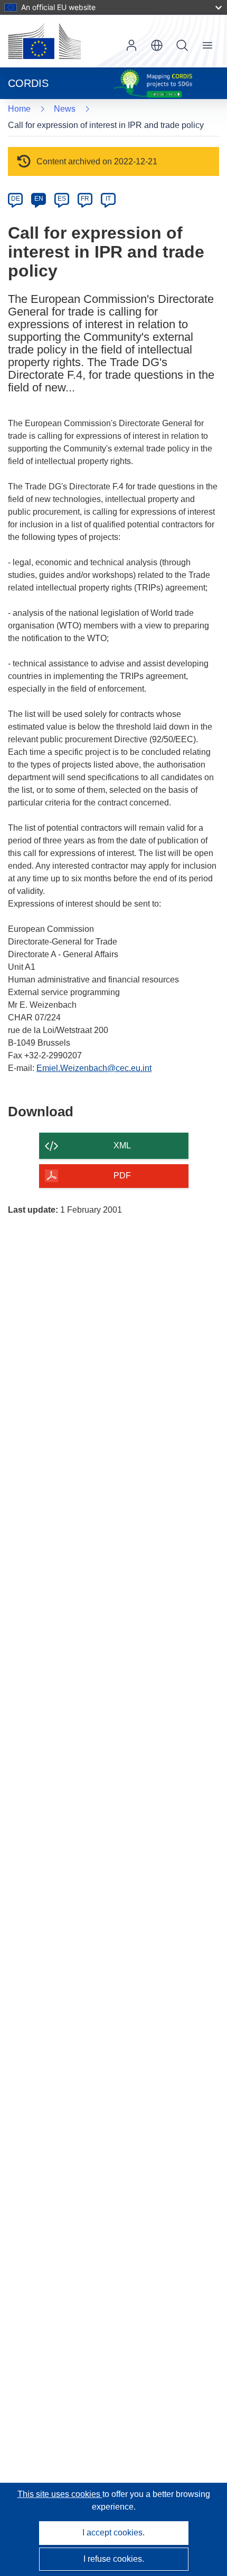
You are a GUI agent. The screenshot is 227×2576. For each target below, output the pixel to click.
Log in (131, 45)
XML (122, 1146)
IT (108, 199)
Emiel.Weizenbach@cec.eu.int (94, 1068)
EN (39, 199)
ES (62, 199)
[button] (157, 45)
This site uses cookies (60, 2494)
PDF (122, 1176)
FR (85, 199)
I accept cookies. (113, 2533)
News (65, 109)
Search (182, 45)
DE (16, 199)
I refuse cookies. (114, 2559)
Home (19, 109)
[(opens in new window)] (44, 41)
